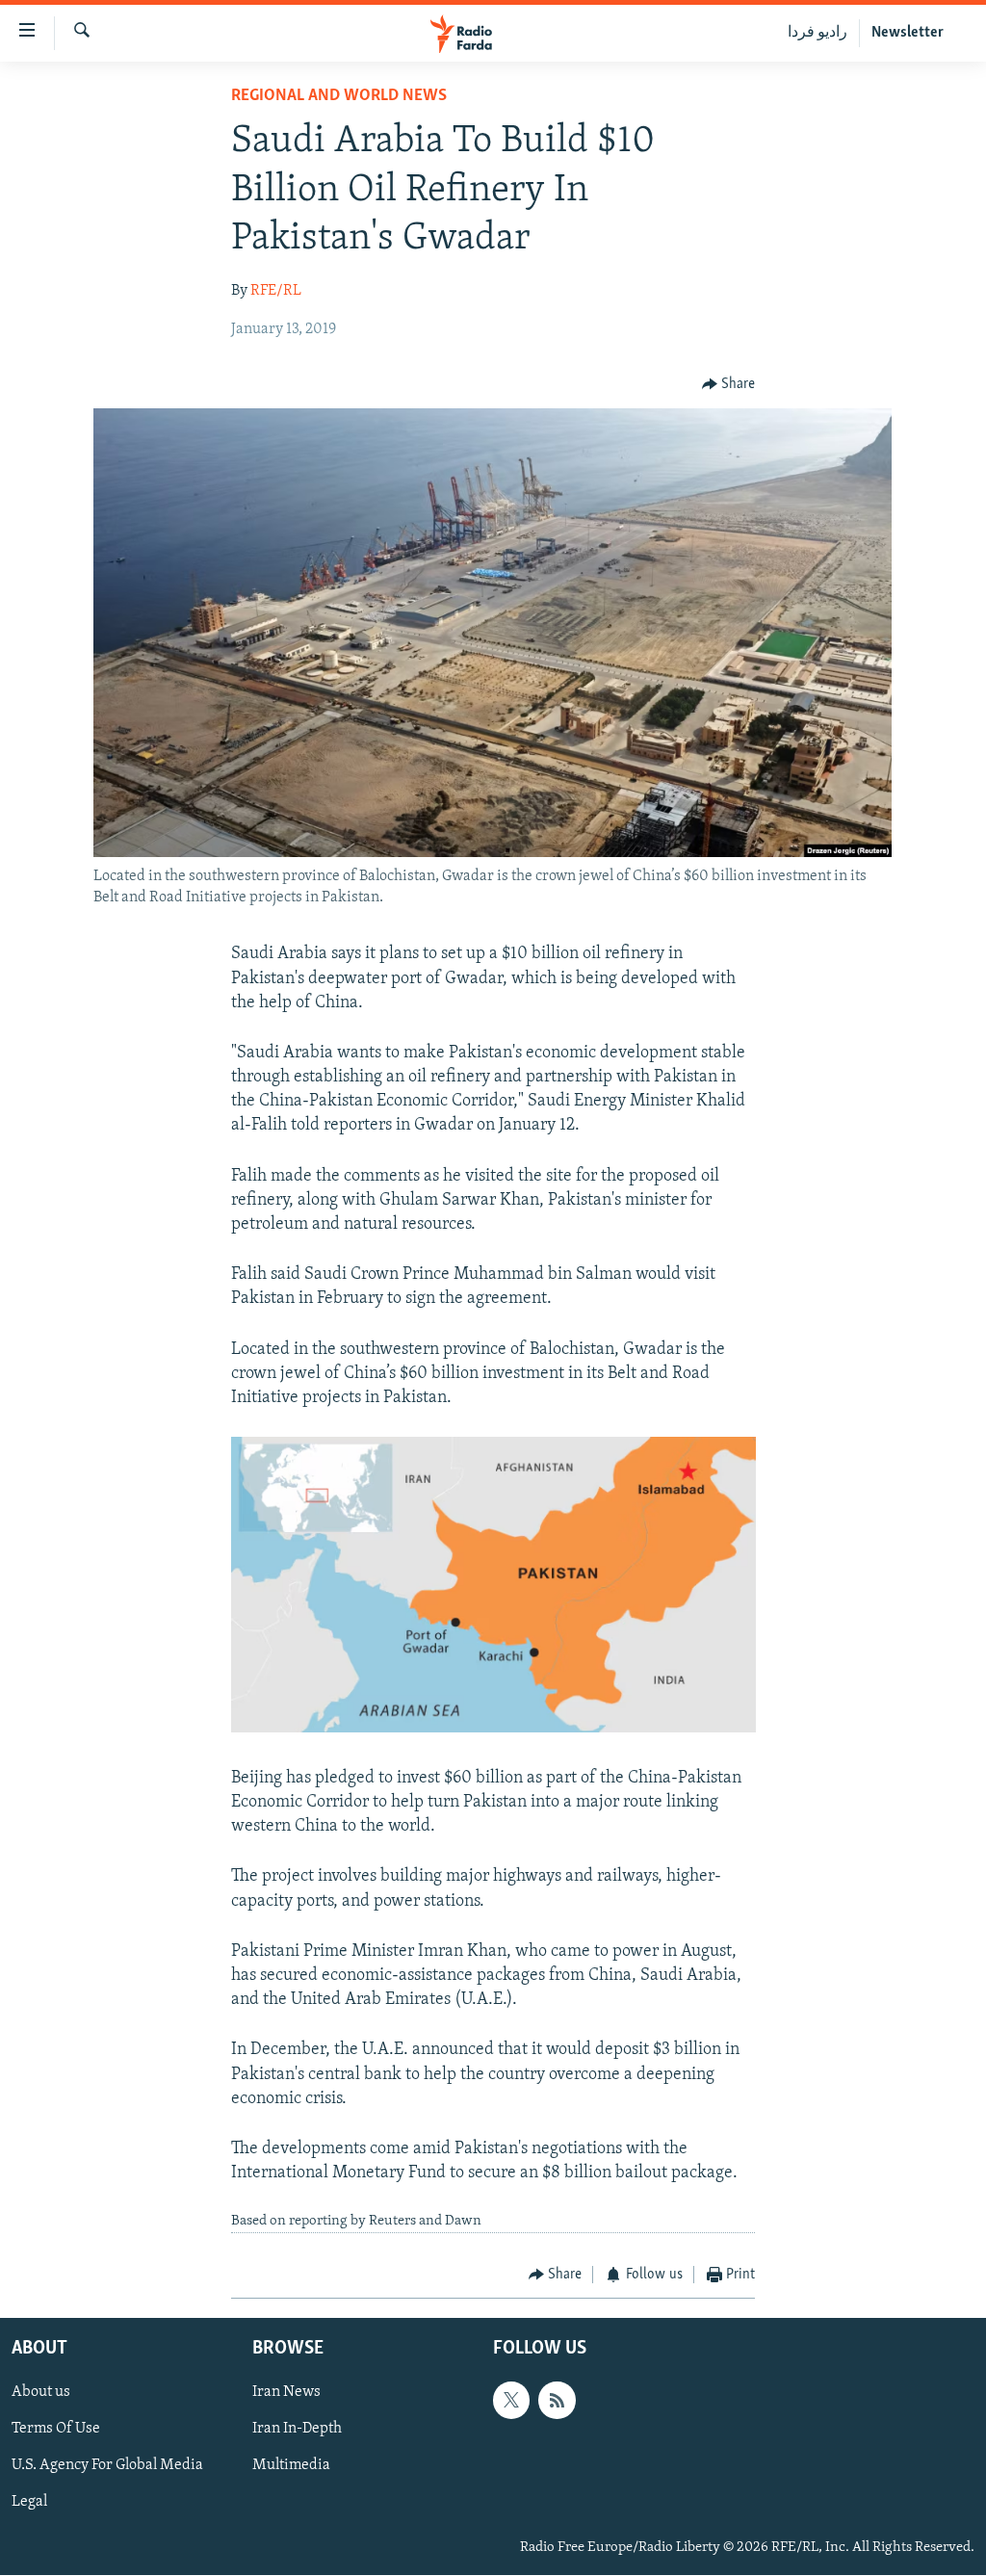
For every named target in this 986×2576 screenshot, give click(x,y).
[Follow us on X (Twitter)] (511, 2401)
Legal (29, 2503)
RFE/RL (276, 291)
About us (41, 2393)
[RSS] (557, 2401)
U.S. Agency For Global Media (107, 2466)
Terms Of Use (56, 2430)
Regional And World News (339, 96)
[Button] (729, 384)
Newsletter (908, 33)
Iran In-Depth (297, 2430)
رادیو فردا (817, 33)
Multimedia (291, 2466)
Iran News (286, 2393)
